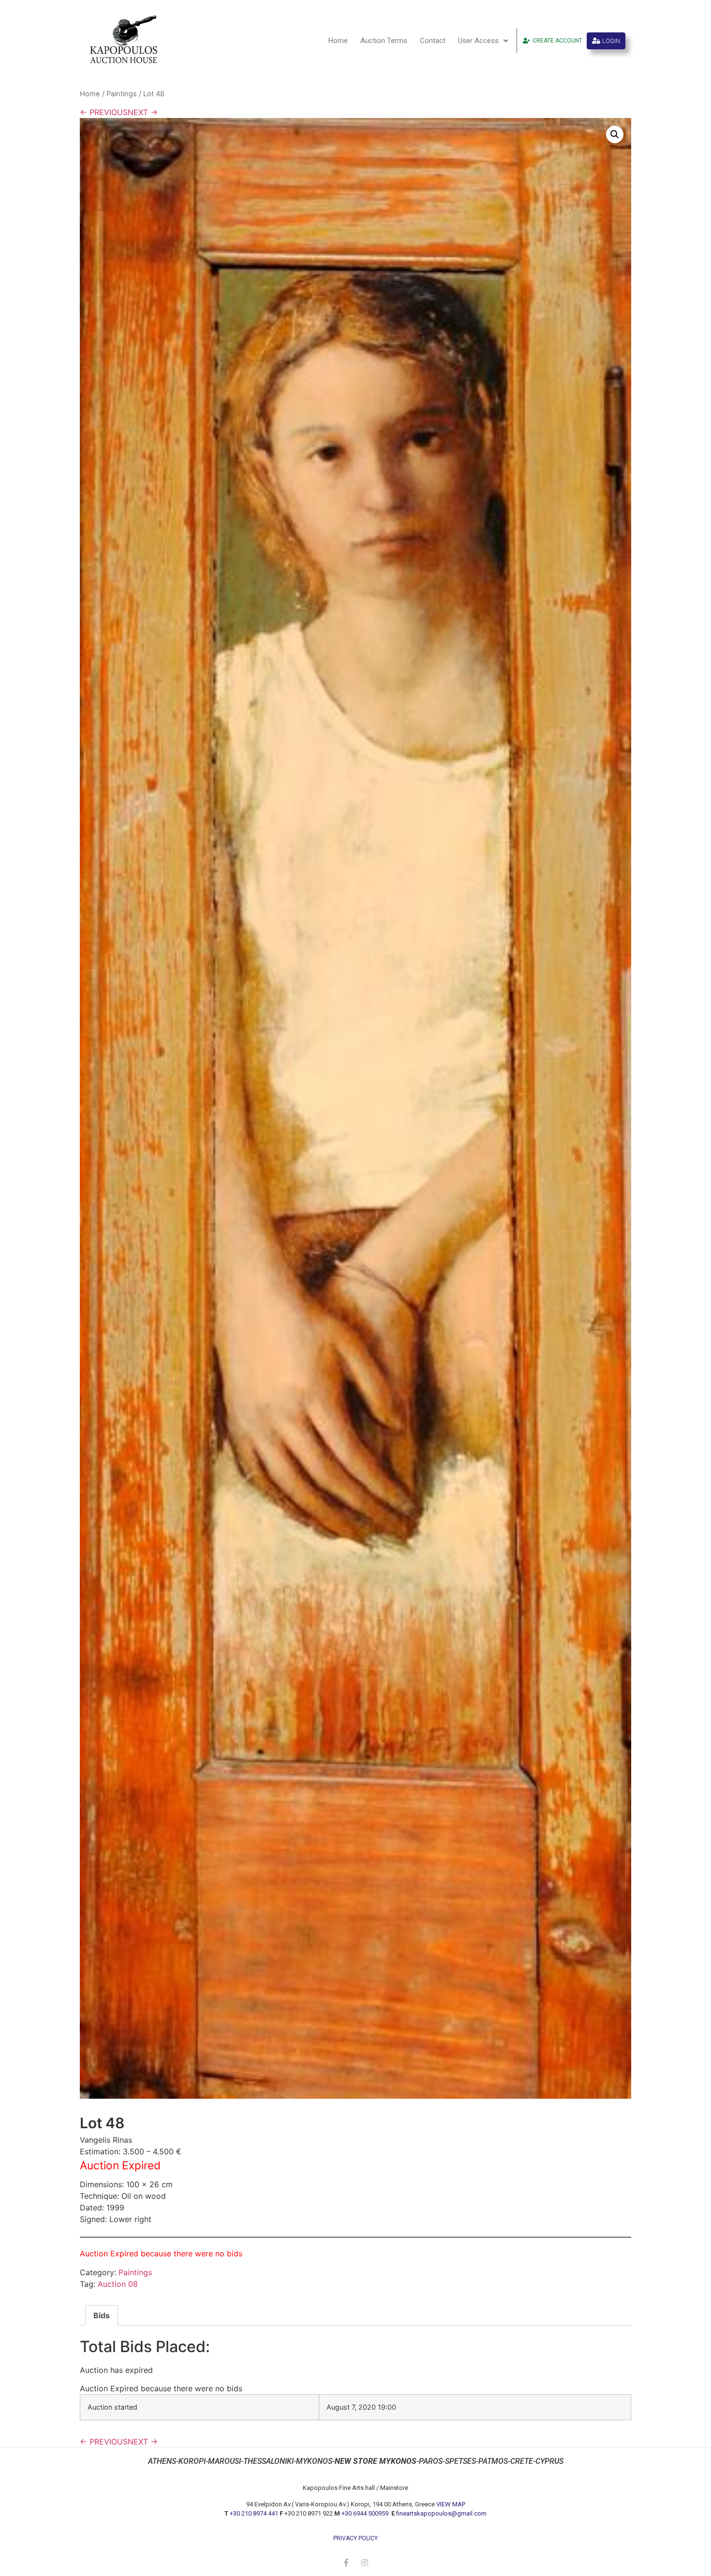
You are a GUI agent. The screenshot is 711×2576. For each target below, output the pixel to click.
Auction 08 (118, 2284)
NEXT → (143, 112)
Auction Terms (384, 41)
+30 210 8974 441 (254, 2513)
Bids (102, 2315)
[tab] (102, 2315)
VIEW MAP (451, 2504)
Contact (433, 41)
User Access (478, 41)
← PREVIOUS (104, 112)
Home (338, 41)
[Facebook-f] (346, 2562)
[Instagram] (365, 2562)
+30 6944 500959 (366, 2513)
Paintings (122, 94)
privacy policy (355, 2538)
